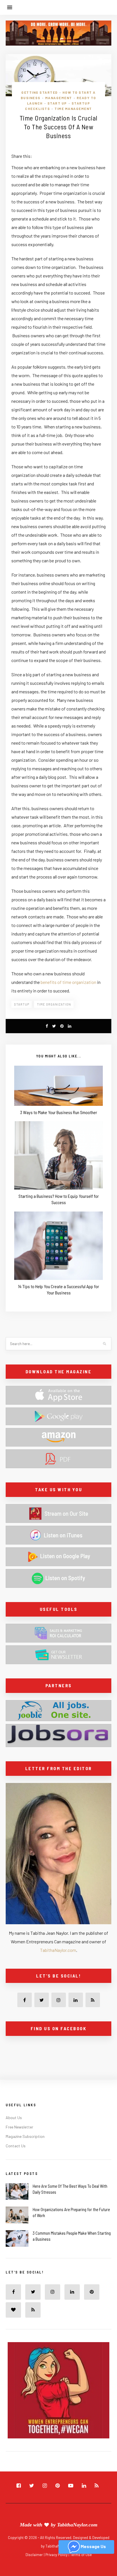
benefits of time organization (68, 982)
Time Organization (54, 1004)
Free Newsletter (19, 2127)
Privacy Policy (57, 2555)
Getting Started (40, 92)
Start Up (57, 103)
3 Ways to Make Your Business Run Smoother (59, 1112)
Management (59, 98)
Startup (22, 1004)
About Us (14, 2118)
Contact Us (16, 2146)
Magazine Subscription (25, 2136)
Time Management (73, 109)
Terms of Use (81, 2555)
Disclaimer (35, 2555)
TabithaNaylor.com (58, 1950)
